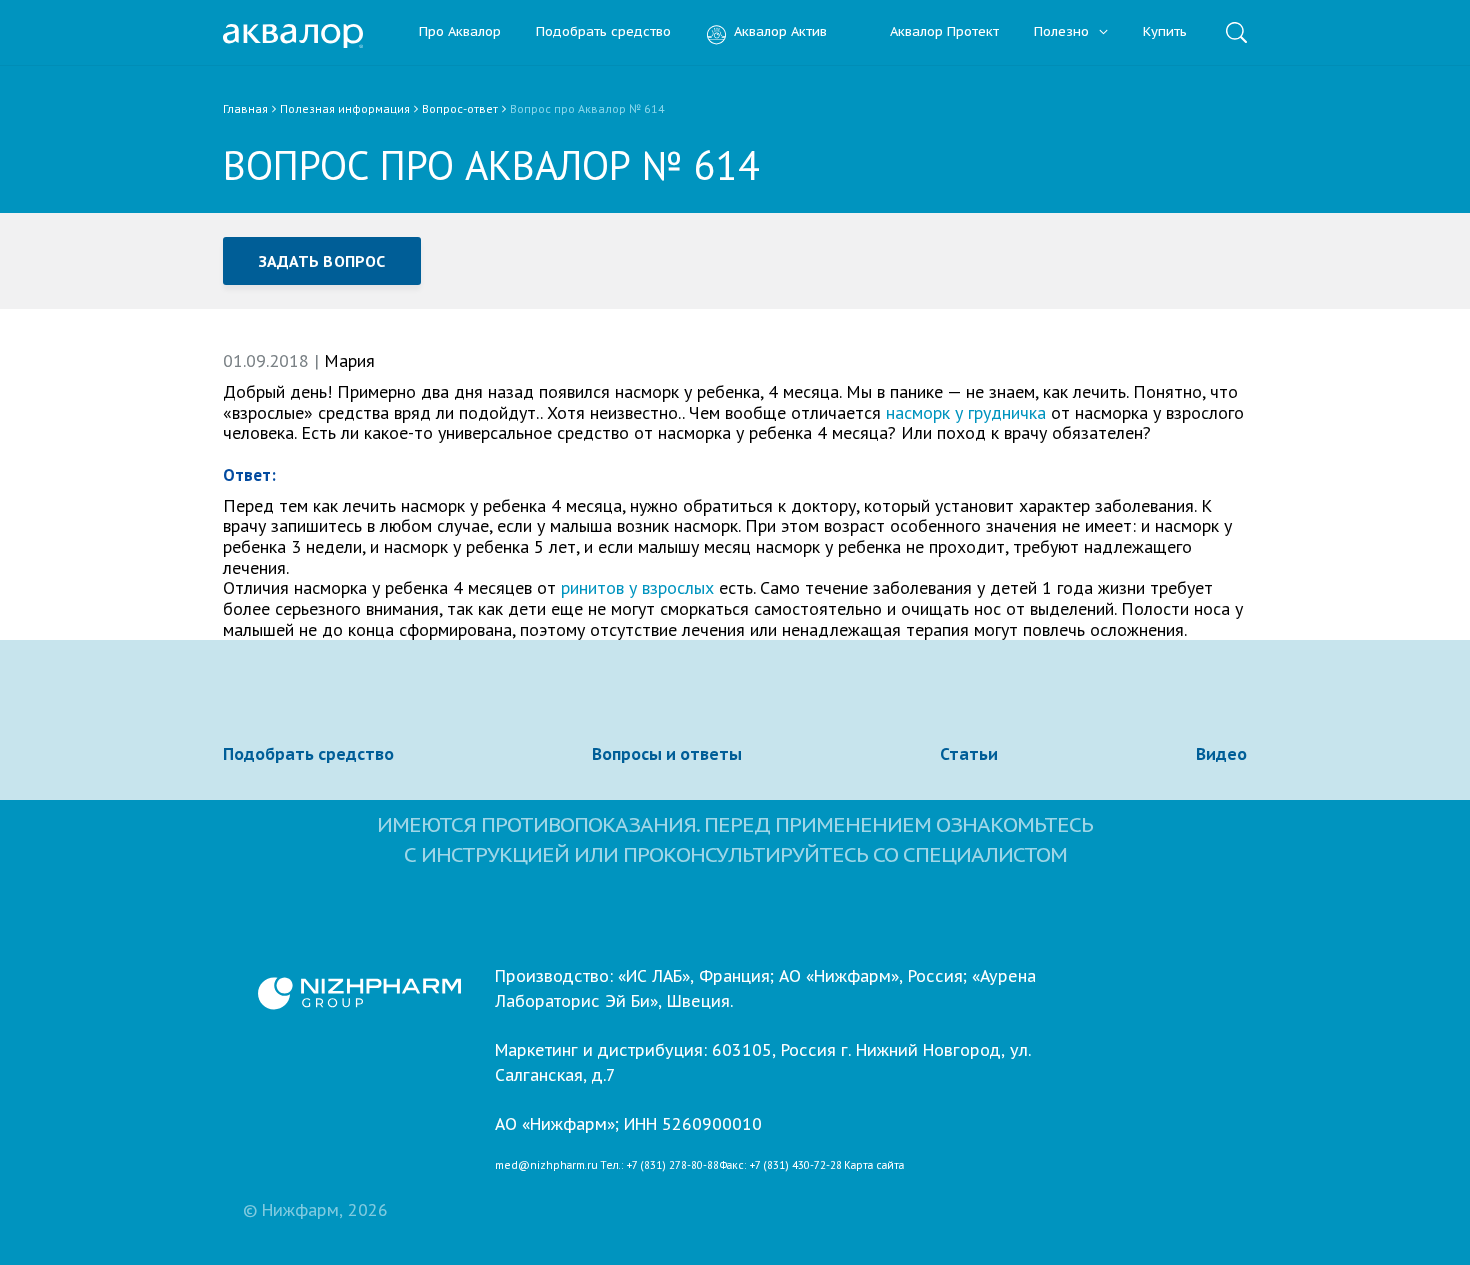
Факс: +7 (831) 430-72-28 (781, 1166)
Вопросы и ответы (667, 754)
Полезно (1063, 32)
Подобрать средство (603, 32)
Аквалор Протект (944, 32)
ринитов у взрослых (637, 587)
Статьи (969, 754)
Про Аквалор (460, 32)
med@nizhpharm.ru (546, 1166)
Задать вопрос (322, 261)
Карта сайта (874, 1166)
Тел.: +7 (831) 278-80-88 (659, 1166)
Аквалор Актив (780, 32)
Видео (1221, 754)
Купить (1165, 32)
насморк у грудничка (966, 412)
